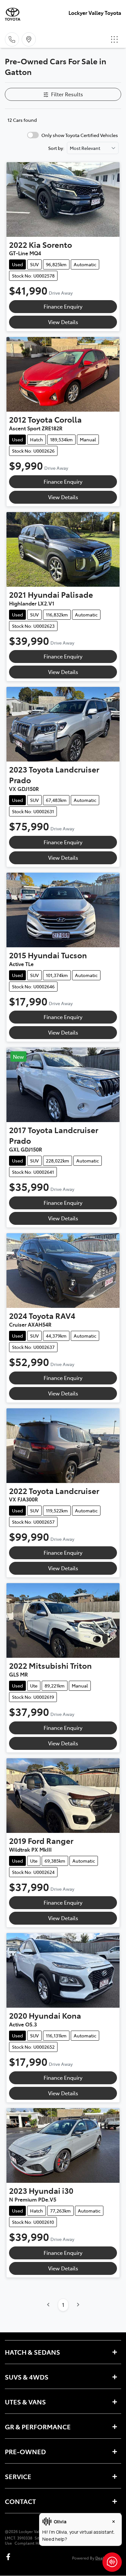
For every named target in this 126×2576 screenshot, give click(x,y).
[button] (114, 39)
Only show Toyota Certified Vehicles (80, 135)
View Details (63, 322)
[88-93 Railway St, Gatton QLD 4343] (29, 39)
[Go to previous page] (48, 2305)
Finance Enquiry (63, 306)
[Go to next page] (78, 2305)
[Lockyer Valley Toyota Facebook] (10, 2557)
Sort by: (56, 148)
